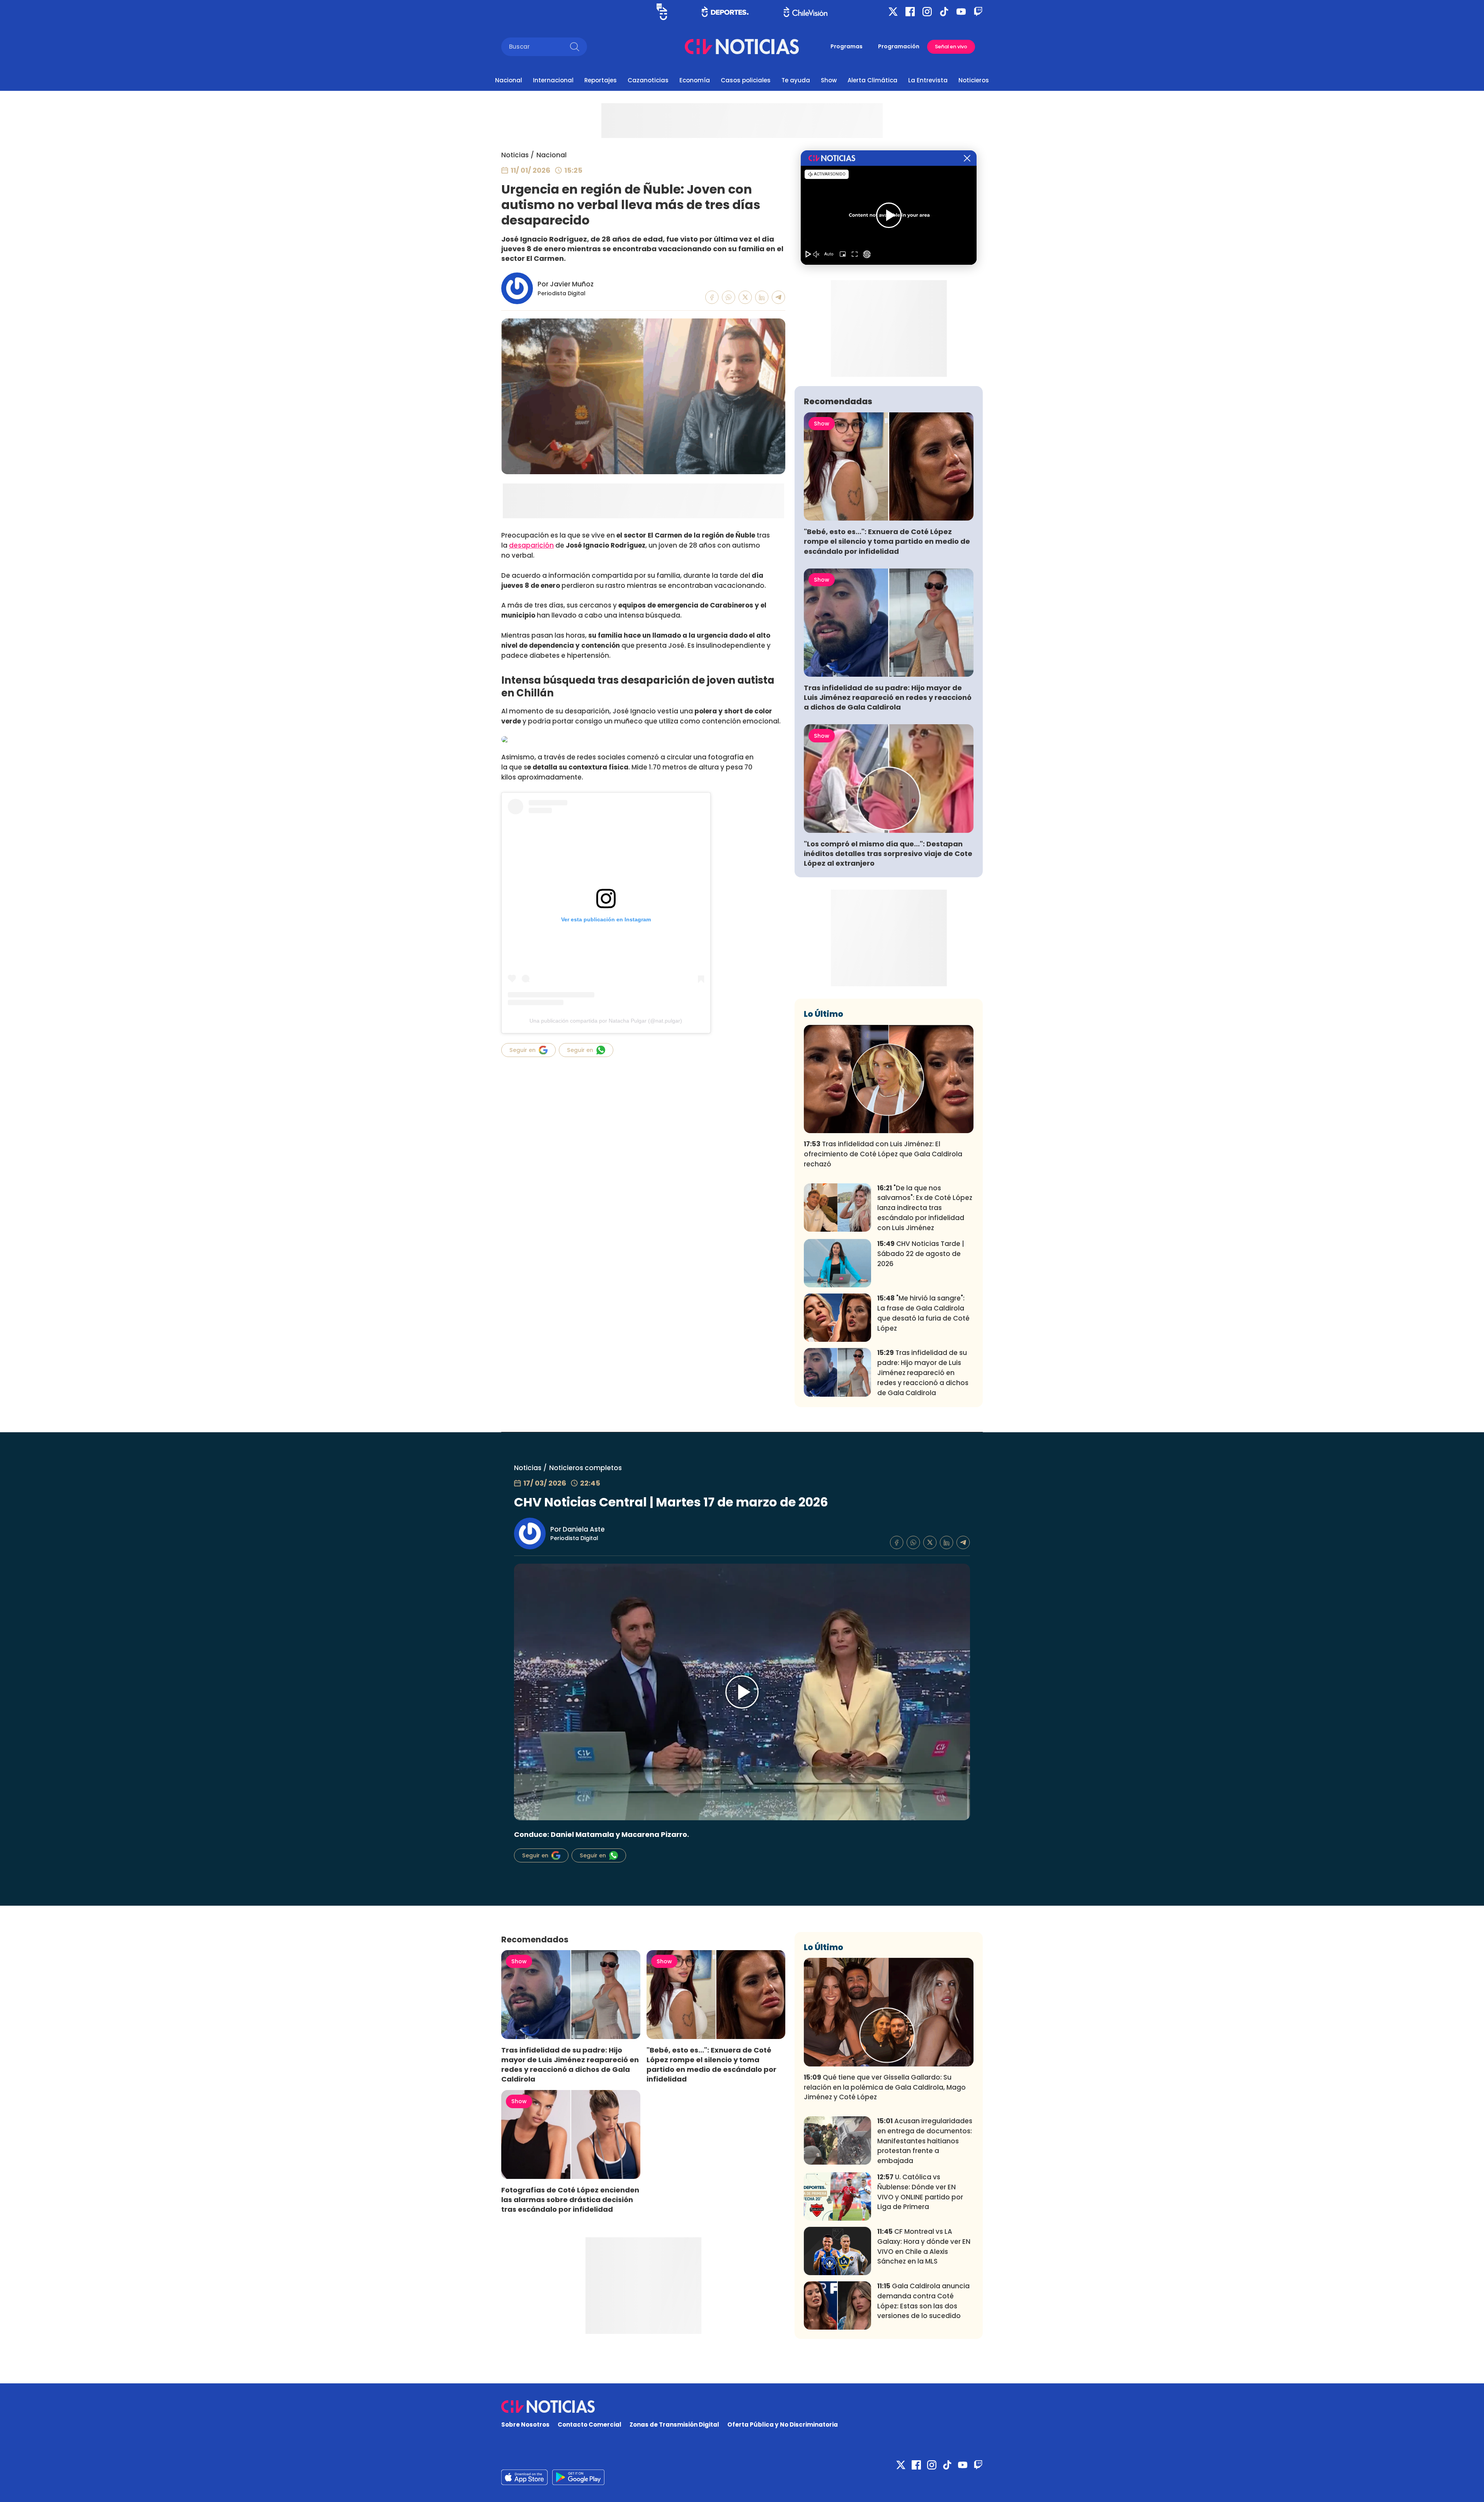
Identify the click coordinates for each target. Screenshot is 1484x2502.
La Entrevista (928, 80)
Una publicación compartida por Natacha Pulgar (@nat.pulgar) (606, 1021)
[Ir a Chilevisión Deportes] (725, 12)
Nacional (509, 80)
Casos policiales (746, 80)
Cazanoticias (648, 80)
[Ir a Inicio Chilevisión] (806, 12)
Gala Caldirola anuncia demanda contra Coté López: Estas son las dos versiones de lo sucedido (923, 2301)
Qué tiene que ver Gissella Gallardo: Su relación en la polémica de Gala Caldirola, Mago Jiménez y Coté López (885, 2087)
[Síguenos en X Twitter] (893, 12)
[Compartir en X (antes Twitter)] (745, 297)
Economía (695, 80)
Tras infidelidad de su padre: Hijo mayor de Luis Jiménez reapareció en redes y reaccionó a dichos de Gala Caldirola (888, 697)
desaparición (531, 545)
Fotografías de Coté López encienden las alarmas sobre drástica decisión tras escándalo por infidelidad (570, 2200)
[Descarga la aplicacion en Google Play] (524, 2477)
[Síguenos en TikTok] (944, 12)
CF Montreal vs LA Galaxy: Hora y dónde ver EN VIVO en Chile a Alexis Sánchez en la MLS (924, 2246)
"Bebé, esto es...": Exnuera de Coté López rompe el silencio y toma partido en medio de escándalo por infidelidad (887, 541)
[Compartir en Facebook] (712, 297)
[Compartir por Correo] (779, 297)
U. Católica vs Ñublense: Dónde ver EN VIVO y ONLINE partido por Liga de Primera (920, 2192)
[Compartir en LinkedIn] (762, 297)
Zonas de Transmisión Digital (674, 2425)
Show (829, 80)
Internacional (553, 80)
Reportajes (601, 80)
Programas (847, 46)
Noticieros (974, 80)
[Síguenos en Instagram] (927, 12)
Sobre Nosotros (525, 2425)
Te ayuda (796, 80)
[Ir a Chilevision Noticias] (742, 2407)
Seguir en (522, 1050)
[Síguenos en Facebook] (910, 12)
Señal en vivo (951, 47)
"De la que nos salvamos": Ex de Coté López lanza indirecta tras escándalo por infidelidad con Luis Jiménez (925, 1208)
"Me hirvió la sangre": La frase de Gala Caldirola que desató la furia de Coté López (923, 1313)
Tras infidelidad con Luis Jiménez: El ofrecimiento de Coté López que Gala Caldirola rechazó (883, 1154)
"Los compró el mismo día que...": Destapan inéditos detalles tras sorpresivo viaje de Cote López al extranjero (888, 854)
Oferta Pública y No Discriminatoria (783, 2425)
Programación (899, 46)
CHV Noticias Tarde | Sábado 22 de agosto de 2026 (921, 1254)
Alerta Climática (872, 80)
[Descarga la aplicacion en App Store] (578, 2477)
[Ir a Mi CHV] (662, 12)
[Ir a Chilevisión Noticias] (742, 47)
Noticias (515, 155)
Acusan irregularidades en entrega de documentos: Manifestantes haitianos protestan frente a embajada (925, 2141)
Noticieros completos (585, 1468)
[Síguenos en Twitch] (978, 12)
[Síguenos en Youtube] (961, 12)
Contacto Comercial (590, 2425)
